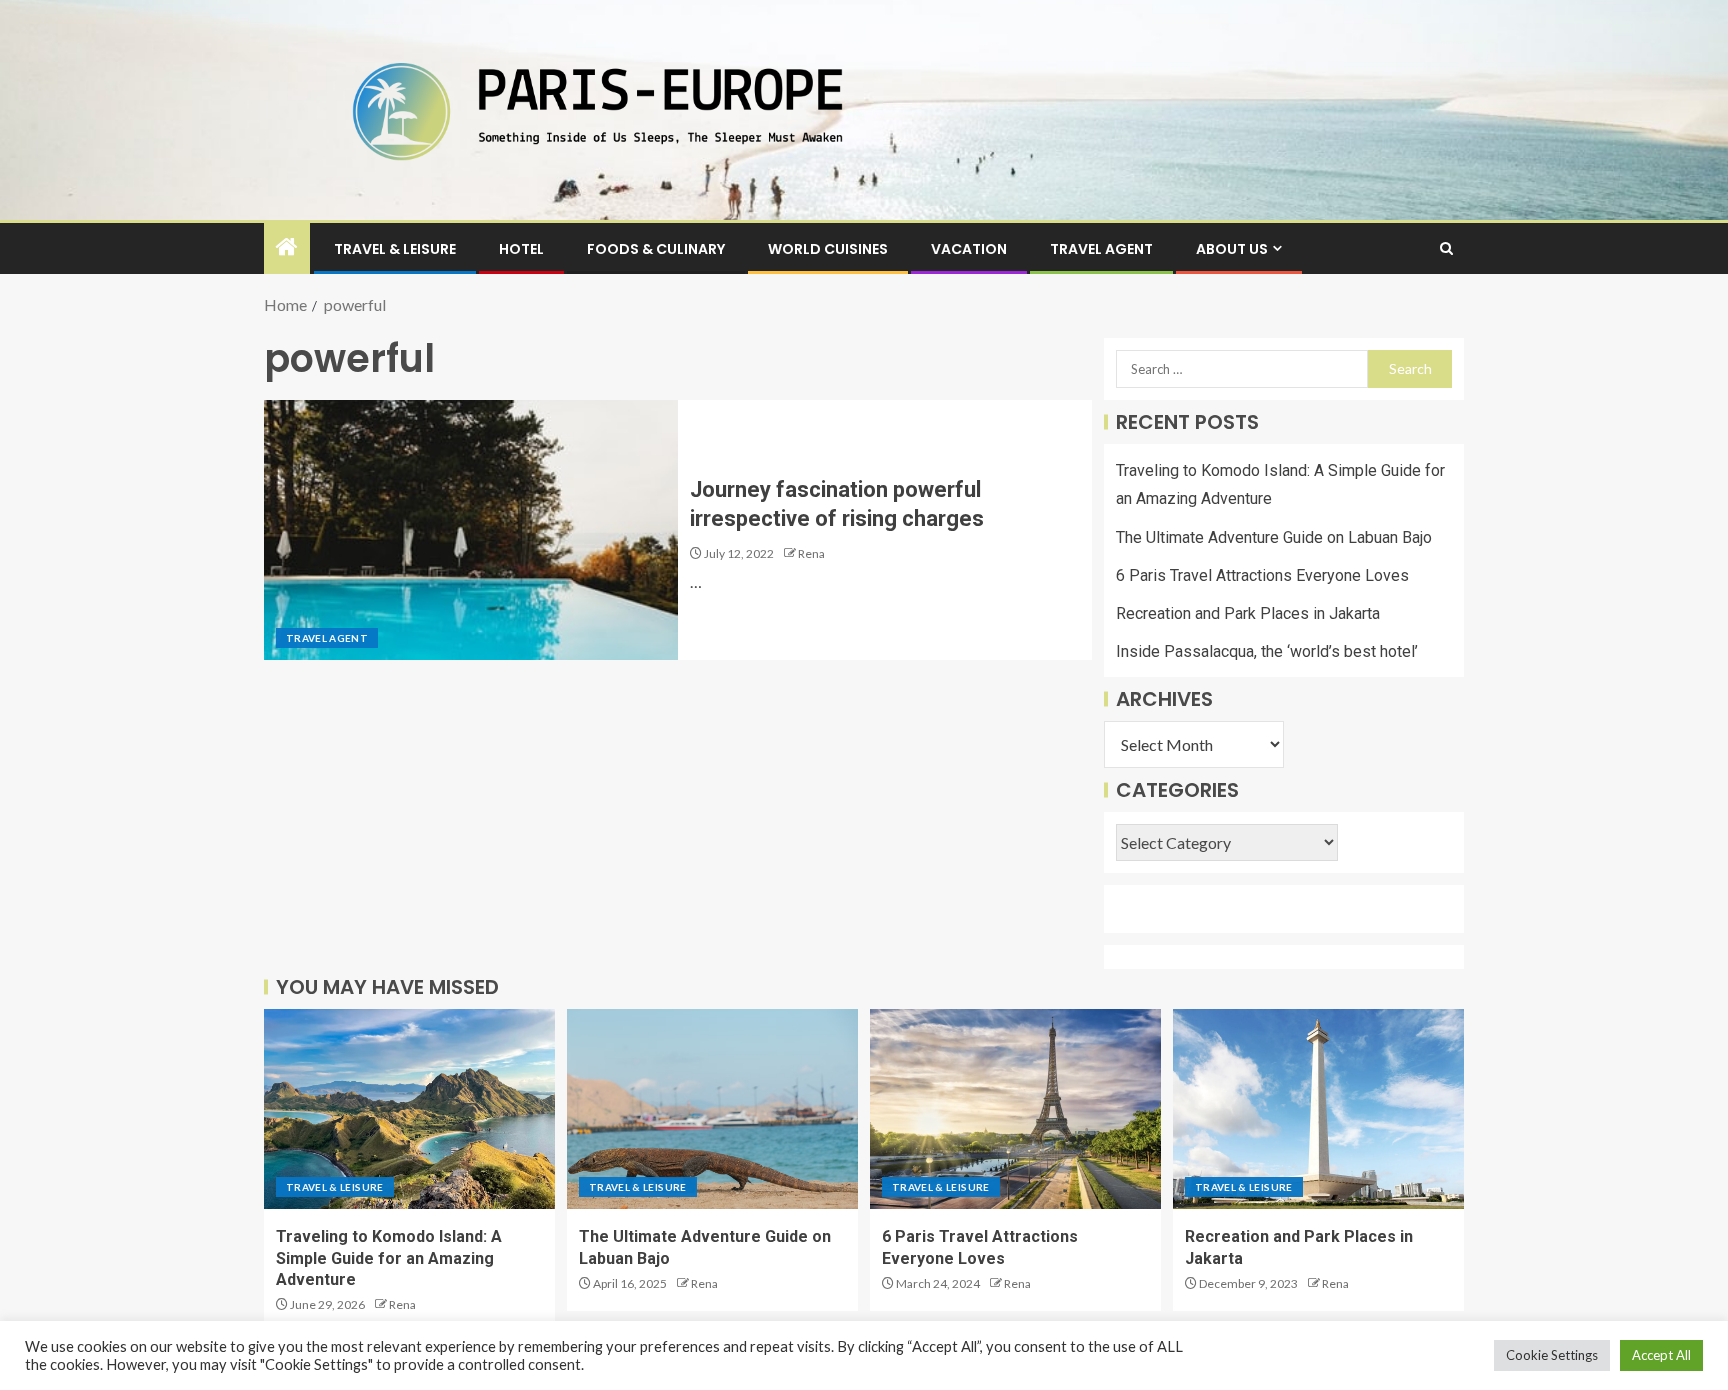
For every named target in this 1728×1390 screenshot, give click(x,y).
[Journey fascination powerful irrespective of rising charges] (471, 530)
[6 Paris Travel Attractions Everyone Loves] (1015, 1109)
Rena (811, 553)
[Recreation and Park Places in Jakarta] (1318, 1109)
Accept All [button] (1661, 1355)
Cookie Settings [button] (1552, 1355)
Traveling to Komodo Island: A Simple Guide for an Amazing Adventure (389, 1258)
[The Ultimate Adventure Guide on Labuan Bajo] (712, 1109)
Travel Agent (1101, 249)
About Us (1232, 249)
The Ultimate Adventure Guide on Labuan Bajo (1274, 537)
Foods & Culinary (656, 249)
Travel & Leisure (395, 249)
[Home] (287, 247)
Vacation (969, 249)
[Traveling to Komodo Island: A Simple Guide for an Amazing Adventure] (409, 1109)
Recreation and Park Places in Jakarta (1248, 613)
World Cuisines (828, 249)
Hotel (521, 249)
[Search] (1446, 248)
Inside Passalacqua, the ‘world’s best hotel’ (1267, 651)
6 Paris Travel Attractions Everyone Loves (1262, 575)
